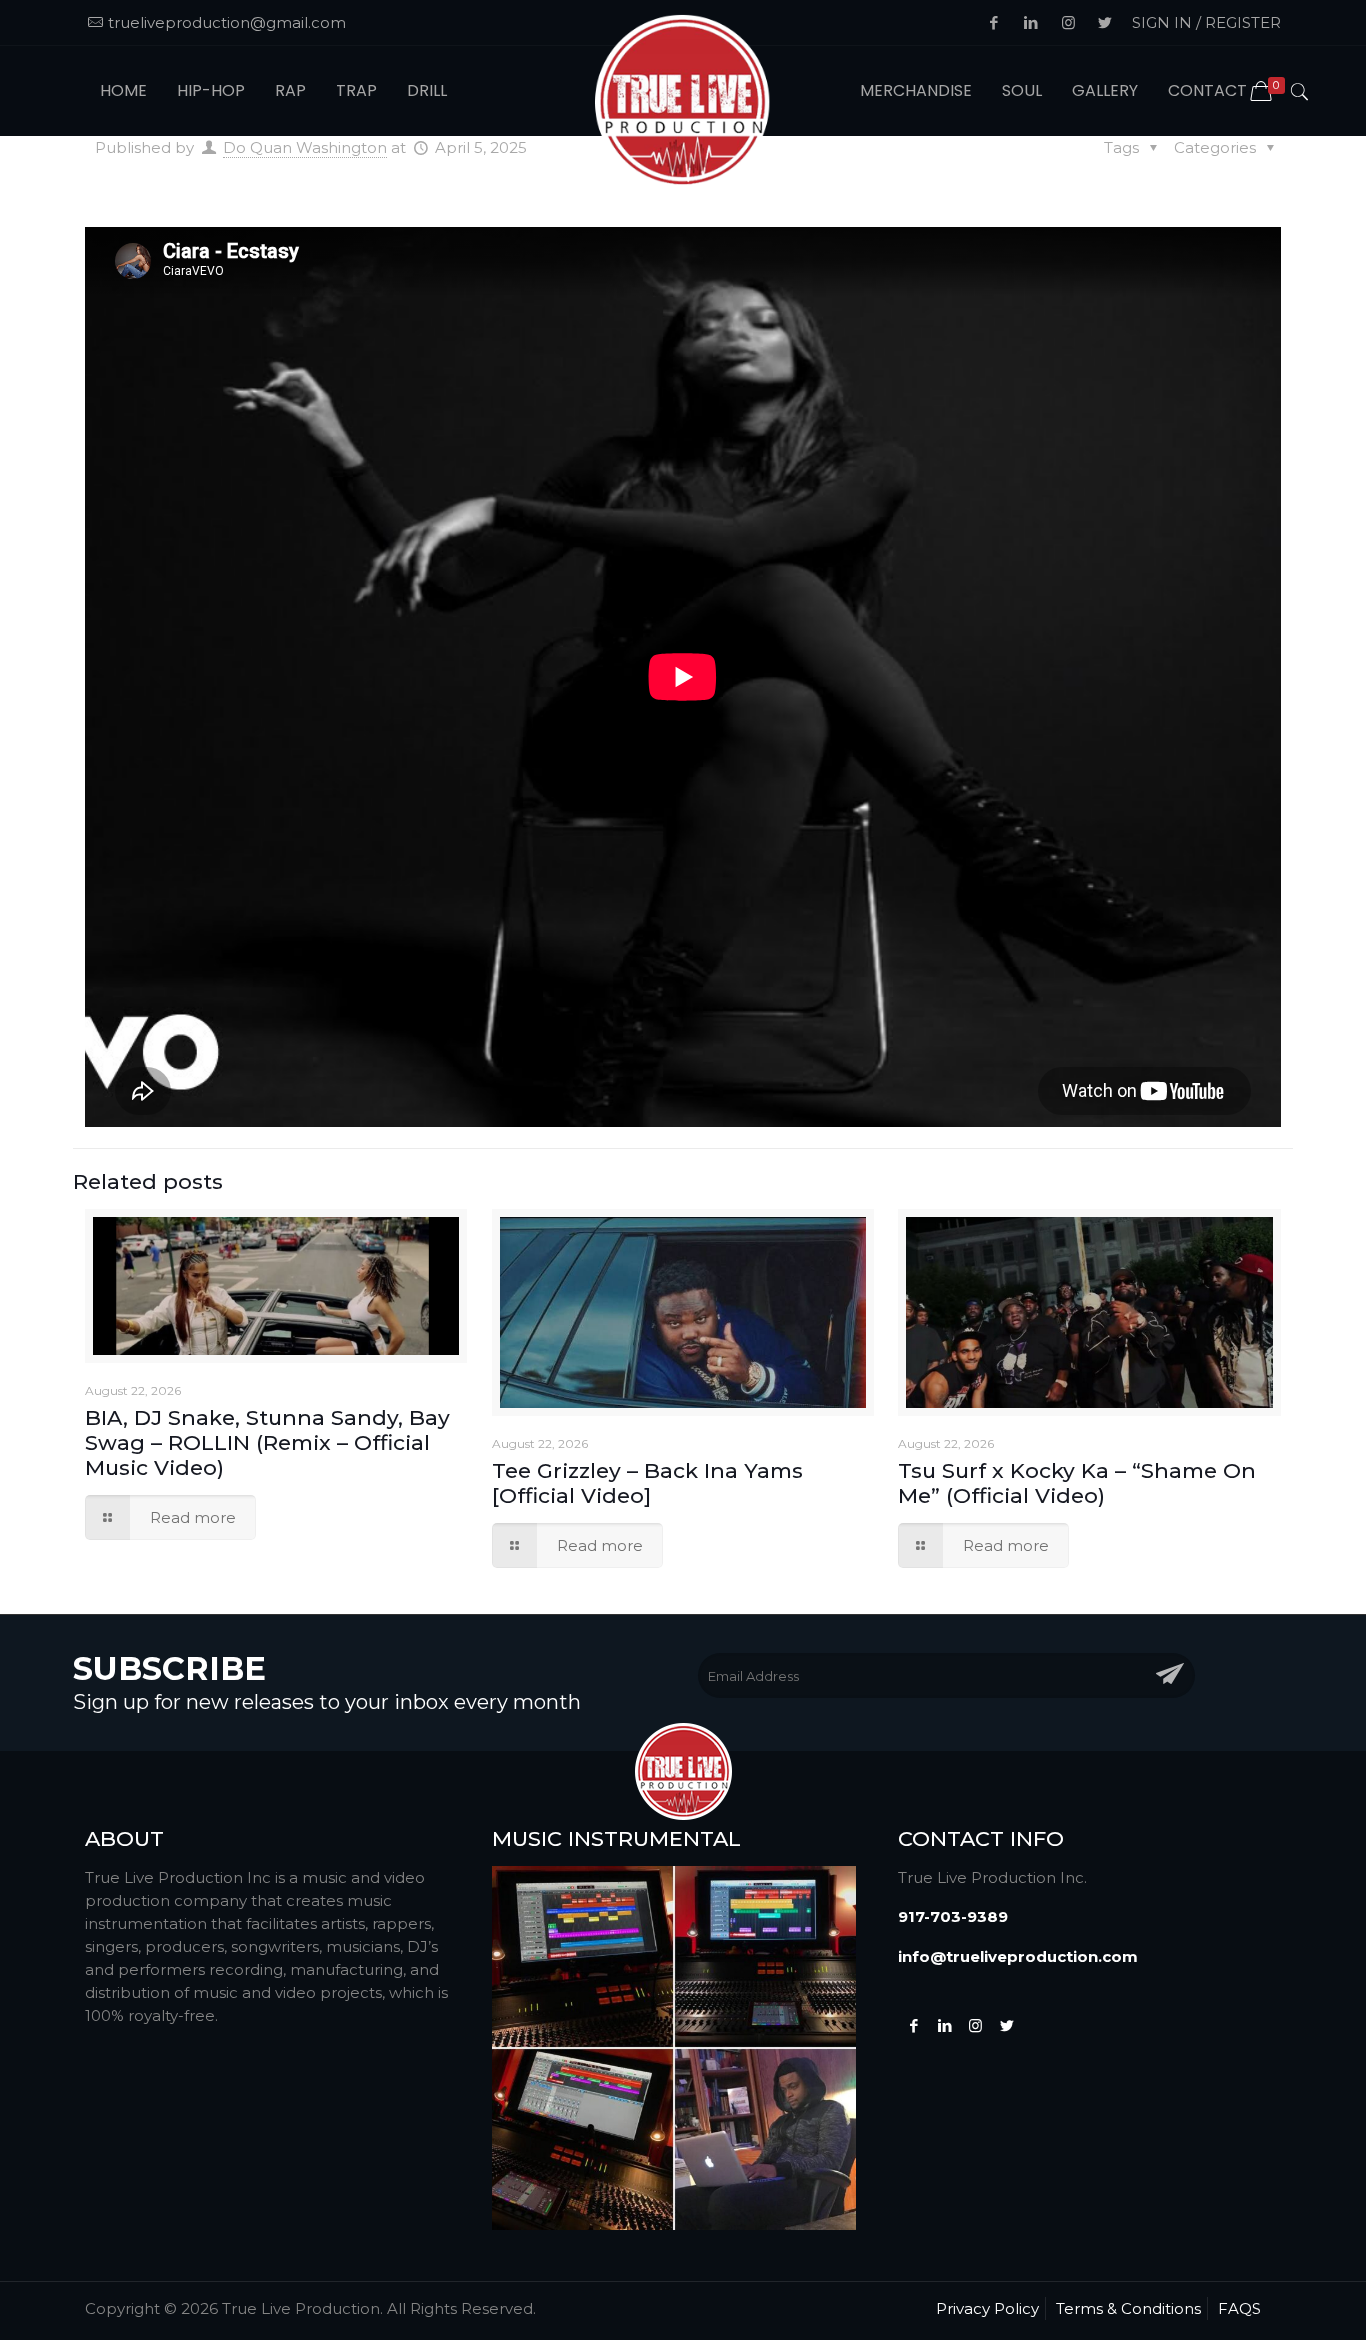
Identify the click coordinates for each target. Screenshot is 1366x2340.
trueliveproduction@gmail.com (227, 22)
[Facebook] (913, 2025)
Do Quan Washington (305, 147)
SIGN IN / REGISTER (1206, 22)
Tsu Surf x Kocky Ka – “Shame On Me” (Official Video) (1077, 1483)
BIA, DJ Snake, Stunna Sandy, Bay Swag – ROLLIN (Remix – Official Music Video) (267, 1442)
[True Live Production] (683, 103)
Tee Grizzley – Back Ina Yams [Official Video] (647, 1483)
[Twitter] (944, 2025)
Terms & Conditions (1128, 2308)
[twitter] (1006, 2025)
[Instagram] (975, 2025)
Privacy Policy (987, 2308)
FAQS (1239, 2308)
